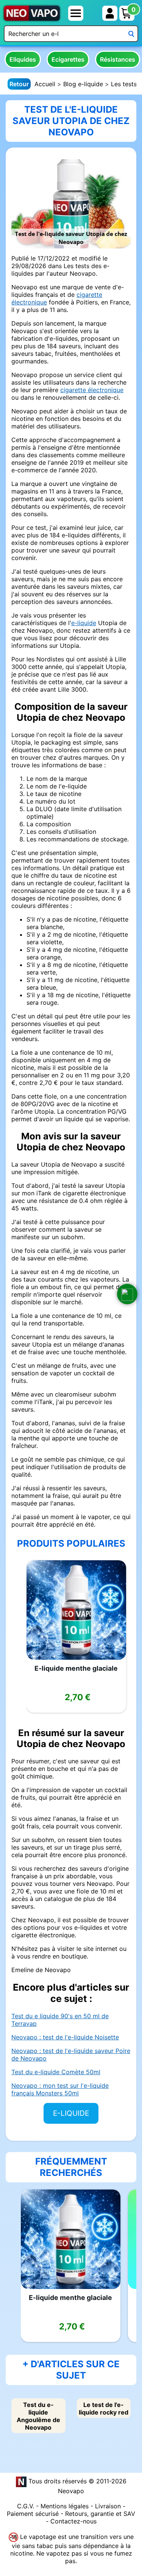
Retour (19, 84)
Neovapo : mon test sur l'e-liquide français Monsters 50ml (60, 2089)
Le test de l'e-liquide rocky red (104, 2408)
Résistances (118, 59)
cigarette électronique (92, 390)
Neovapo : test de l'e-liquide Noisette (65, 2037)
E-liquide (71, 2113)
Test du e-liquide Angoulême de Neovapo (38, 2416)
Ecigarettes (68, 59)
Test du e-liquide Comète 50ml (56, 2072)
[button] (127, 1294)
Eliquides (23, 59)
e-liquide (84, 623)
